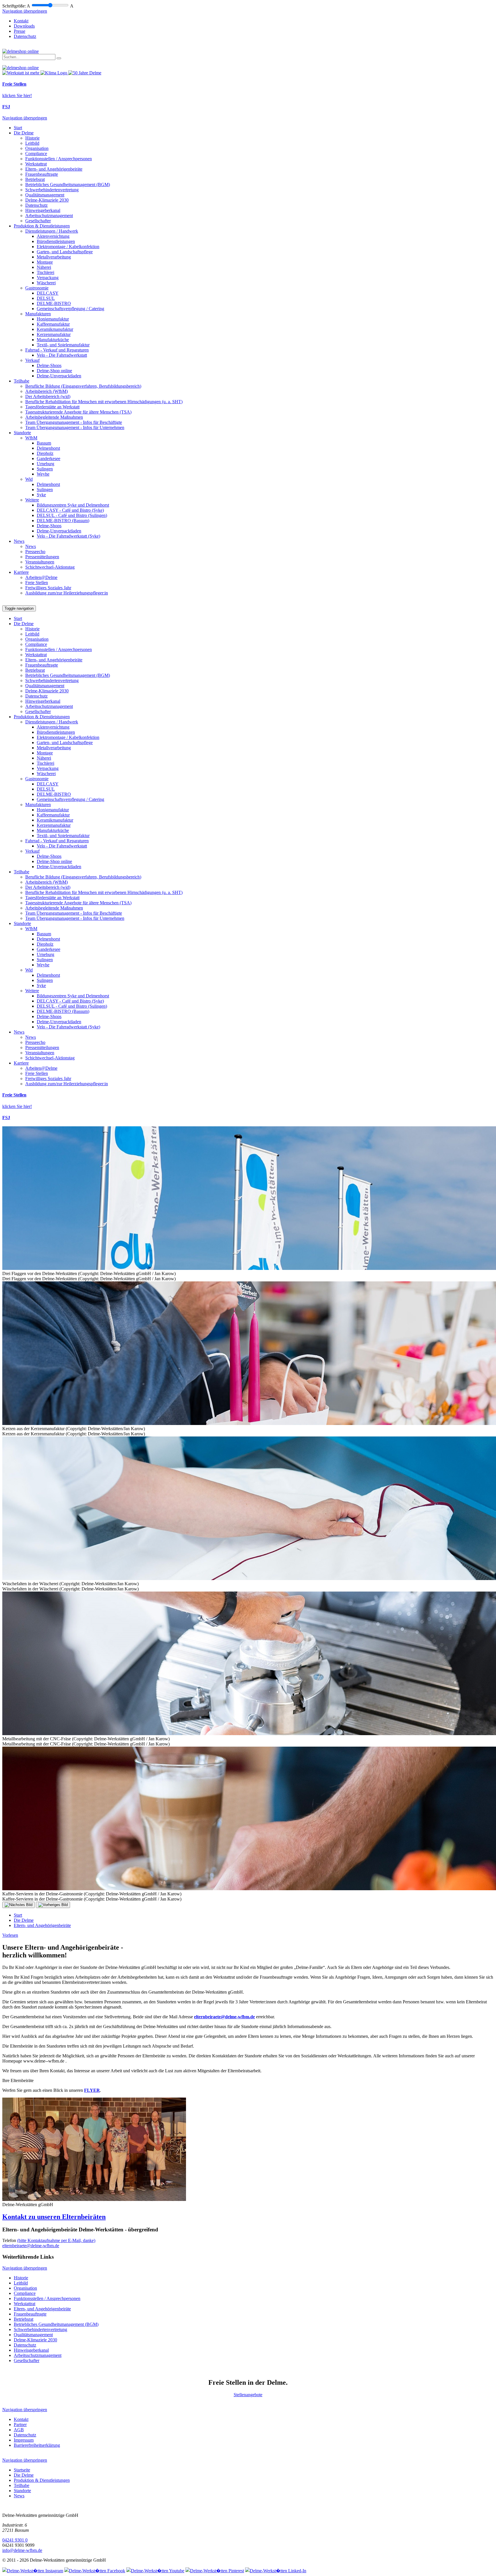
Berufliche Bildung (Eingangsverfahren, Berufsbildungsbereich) (83, 386)
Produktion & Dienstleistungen (42, 226)
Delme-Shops (49, 365)
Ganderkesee (49, 458)
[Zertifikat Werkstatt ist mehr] (21, 73)
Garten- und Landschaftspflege (65, 252)
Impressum (24, 2440)
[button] (248, 2217)
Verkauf (32, 360)
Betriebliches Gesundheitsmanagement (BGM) (68, 185)
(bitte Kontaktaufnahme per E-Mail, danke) (56, 2240)
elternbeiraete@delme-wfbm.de (224, 2017)
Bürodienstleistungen (56, 241)
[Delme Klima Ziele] (54, 73)
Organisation (37, 148)
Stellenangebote (248, 2395)
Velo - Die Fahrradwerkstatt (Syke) (68, 536)
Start (18, 128)
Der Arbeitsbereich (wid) (48, 396)
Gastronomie (37, 288)
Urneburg (45, 464)
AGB (19, 2430)
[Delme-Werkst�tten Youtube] (155, 2571)
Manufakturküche (53, 340)
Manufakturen (38, 314)
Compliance (36, 153)
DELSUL (46, 298)
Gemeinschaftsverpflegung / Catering (70, 309)
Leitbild (32, 143)
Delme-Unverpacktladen (59, 376)
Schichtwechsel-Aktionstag (50, 567)
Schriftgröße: (14, 6)
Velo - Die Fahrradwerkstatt (62, 355)
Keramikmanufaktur (55, 329)
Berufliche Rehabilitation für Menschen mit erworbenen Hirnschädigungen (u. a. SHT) (104, 402)
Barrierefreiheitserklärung (37, 2445)
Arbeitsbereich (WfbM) (46, 391)
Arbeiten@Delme (41, 577)
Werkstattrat (36, 164)
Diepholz (45, 453)
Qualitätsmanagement (45, 195)
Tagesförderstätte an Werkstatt (52, 407)
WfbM (31, 438)
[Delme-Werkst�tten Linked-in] (276, 2571)
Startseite (22, 2470)
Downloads (24, 26)
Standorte (22, 433)
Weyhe (43, 474)
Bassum (44, 443)
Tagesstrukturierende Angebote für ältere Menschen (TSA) (78, 412)
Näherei (44, 267)
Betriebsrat (35, 179)
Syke (41, 495)
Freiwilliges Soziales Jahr (48, 588)
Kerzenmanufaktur (54, 334)
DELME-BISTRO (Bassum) (63, 521)
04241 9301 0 (15, 2540)
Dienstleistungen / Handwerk (52, 231)
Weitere (32, 500)
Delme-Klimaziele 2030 (47, 200)
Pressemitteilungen (42, 557)
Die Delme (24, 133)
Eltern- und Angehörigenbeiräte (54, 169)
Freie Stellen (37, 583)
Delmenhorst (48, 448)
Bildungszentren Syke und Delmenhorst (73, 505)
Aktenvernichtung (53, 236)
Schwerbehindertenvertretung (52, 190)
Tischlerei (45, 272)
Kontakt (21, 21)
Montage (45, 262)
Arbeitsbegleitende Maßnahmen (54, 417)
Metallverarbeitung (54, 257)
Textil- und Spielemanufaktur (63, 345)
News (19, 541)
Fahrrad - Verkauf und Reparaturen (57, 350)
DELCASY (48, 293)
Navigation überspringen (25, 11)
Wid (29, 479)
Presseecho (35, 552)
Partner (20, 2425)
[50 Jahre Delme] (85, 73)
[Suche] (59, 58)
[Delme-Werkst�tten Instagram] (33, 2571)
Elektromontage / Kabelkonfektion (68, 247)
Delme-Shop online (54, 371)
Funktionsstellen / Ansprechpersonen (59, 159)
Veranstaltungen (40, 562)
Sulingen (45, 469)
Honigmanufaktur (53, 319)
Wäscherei (46, 283)
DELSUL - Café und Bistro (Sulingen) (72, 515)
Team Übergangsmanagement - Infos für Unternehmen (75, 427)
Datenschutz (25, 36)
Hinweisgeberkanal (43, 210)
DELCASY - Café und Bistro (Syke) (70, 510)
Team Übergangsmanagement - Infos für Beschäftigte (74, 422)
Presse (20, 31)
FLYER (92, 2090)
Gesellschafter (38, 221)
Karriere (21, 572)
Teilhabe (22, 381)
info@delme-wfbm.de (22, 2550)
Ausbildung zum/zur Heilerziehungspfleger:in (67, 593)
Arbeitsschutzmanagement (49, 216)
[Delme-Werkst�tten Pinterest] (215, 2571)
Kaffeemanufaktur (53, 324)
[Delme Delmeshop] (21, 51)
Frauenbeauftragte (42, 174)
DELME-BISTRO (54, 303)
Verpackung (48, 278)
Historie (32, 138)
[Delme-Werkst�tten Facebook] (95, 2571)
